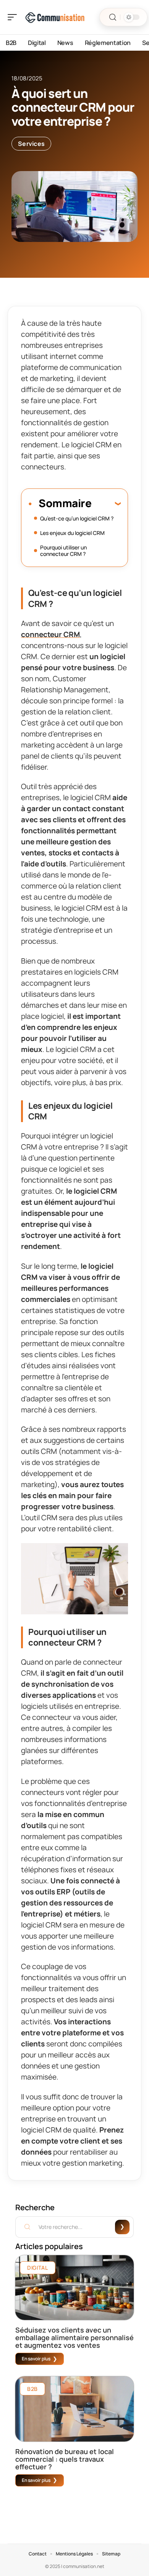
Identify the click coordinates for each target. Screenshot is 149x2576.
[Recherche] (113, 17)
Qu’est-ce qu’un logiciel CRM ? (77, 518)
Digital (38, 2268)
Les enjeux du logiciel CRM (72, 533)
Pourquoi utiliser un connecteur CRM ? (63, 551)
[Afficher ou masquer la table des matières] (106, 503)
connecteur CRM (50, 634)
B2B (32, 2389)
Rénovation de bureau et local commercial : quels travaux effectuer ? (65, 2459)
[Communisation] (55, 17)
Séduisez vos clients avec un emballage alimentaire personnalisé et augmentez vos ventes (74, 2337)
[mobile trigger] (14, 17)
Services (31, 144)
